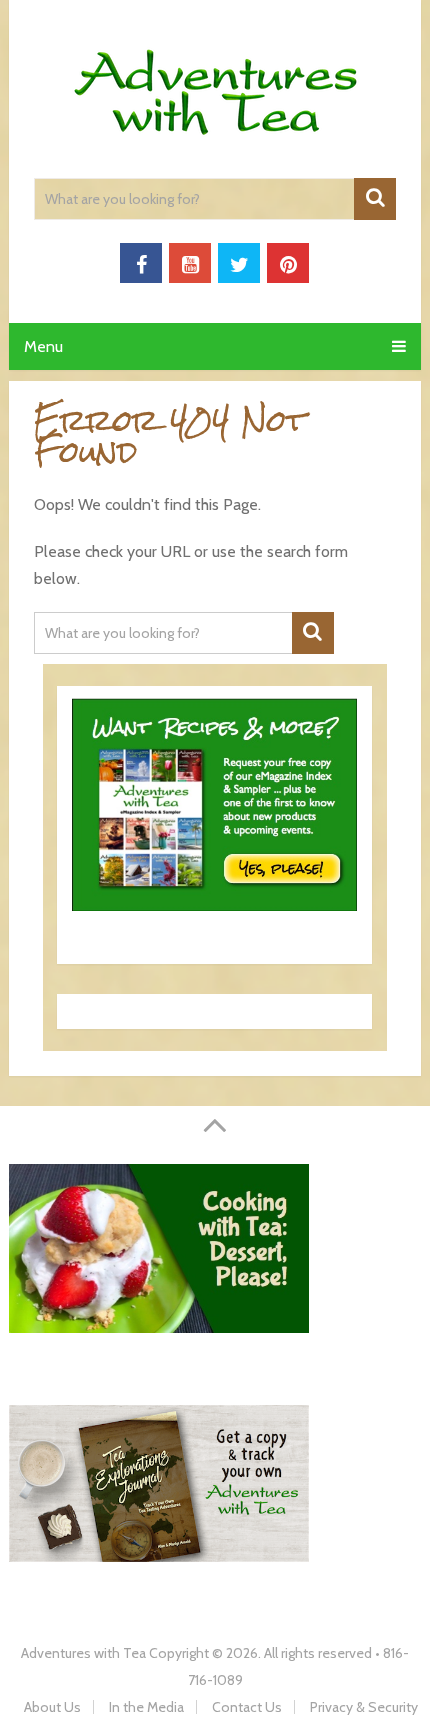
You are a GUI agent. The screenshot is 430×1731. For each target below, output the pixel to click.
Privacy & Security (364, 1707)
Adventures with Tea (83, 1653)
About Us (52, 1707)
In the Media (146, 1707)
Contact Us (247, 1707)
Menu (43, 346)
